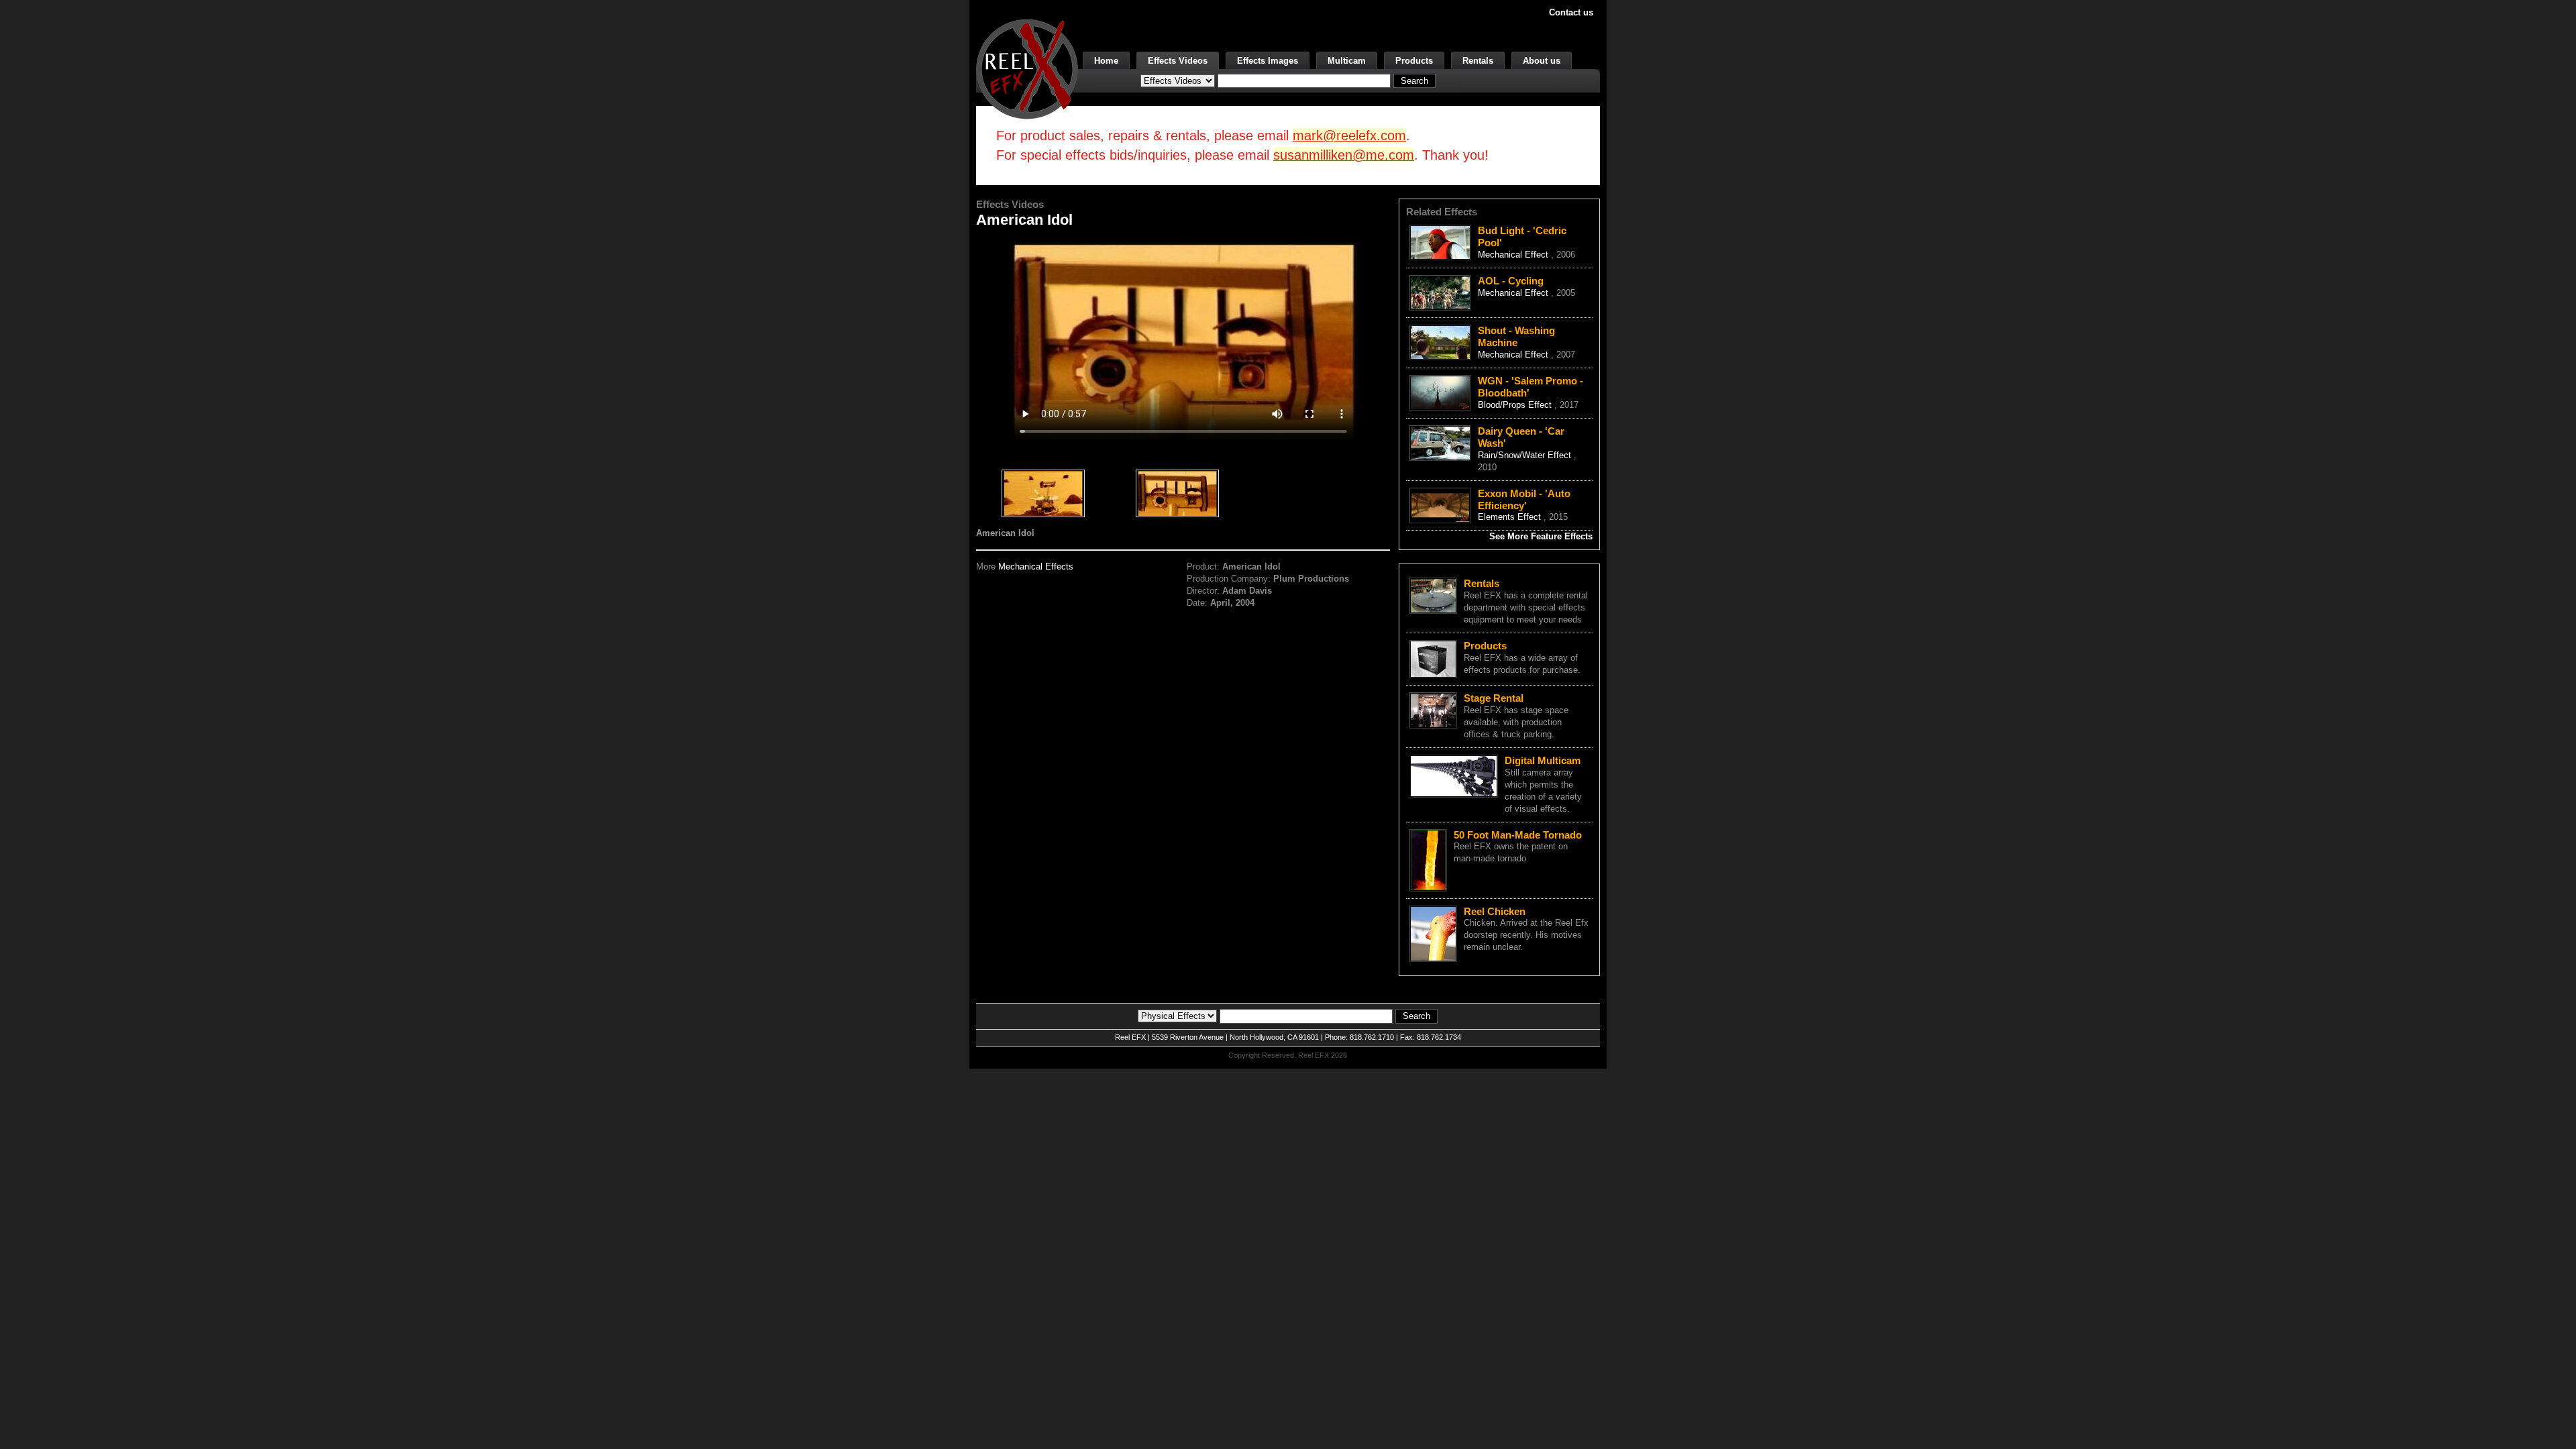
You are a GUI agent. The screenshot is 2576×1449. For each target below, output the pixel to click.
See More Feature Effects (1541, 536)
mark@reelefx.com (1349, 136)
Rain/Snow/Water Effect (1526, 455)
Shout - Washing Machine (1516, 336)
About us (1542, 61)
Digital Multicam (1543, 760)
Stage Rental (1494, 698)
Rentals (1478, 61)
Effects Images (1268, 61)
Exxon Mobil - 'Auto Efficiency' (1524, 499)
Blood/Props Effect (1516, 405)
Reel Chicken (1495, 911)
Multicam (1347, 61)
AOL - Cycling (1511, 281)
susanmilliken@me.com (1344, 155)
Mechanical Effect (1514, 255)
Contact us (1571, 12)
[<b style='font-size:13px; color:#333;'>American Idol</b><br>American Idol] (1043, 495)
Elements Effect (1511, 517)
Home (1106, 61)
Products (1414, 61)
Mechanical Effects (1036, 567)
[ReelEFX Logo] (1027, 68)
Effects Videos (1178, 61)
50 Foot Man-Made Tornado (1518, 835)
